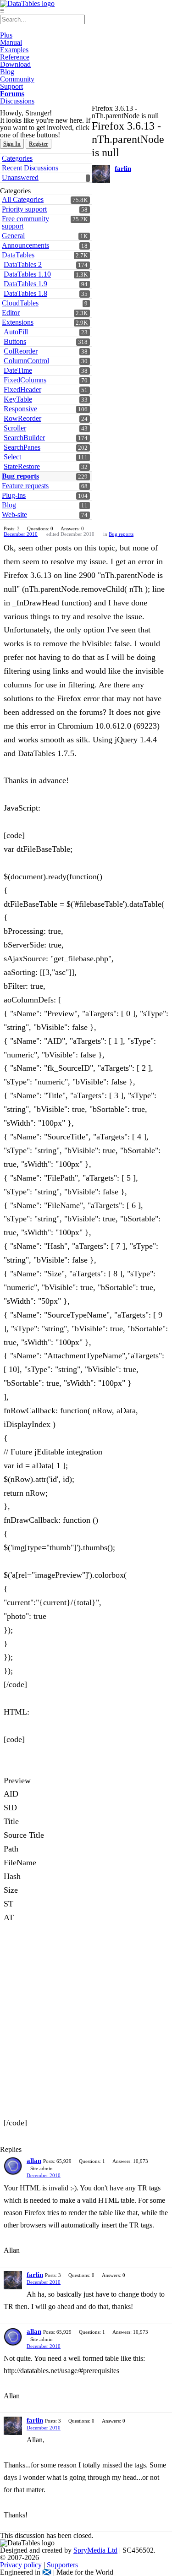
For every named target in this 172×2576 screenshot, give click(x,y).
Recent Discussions (30, 168)
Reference (15, 57)
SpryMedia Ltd (95, 2550)
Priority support (24, 209)
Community (17, 79)
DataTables (18, 255)
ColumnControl (26, 361)
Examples (14, 50)
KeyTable (18, 399)
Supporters (62, 2565)
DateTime (18, 370)
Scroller (15, 428)
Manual (11, 42)
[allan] (13, 2166)
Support (11, 86)
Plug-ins (14, 495)
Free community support (25, 222)
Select (12, 457)
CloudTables (20, 303)
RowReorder (22, 418)
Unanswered (20, 177)
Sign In (12, 144)
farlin (123, 169)
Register (39, 144)
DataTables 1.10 (27, 274)
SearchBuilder (24, 438)
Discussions (17, 101)
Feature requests (25, 486)
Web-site (14, 515)
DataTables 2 (23, 264)
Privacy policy (21, 2565)
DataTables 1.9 (25, 284)
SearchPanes (22, 447)
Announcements (25, 245)
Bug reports (20, 476)
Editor (11, 313)
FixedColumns (25, 380)
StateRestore (22, 466)
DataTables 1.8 (25, 293)
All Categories (23, 199)
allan (34, 2161)
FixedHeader (22, 389)
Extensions (18, 322)
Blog (7, 72)
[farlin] (101, 174)
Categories (17, 158)
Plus (6, 35)
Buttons (15, 341)
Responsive (20, 409)
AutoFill (16, 332)
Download (15, 64)
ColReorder (21, 351)
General (13, 236)
